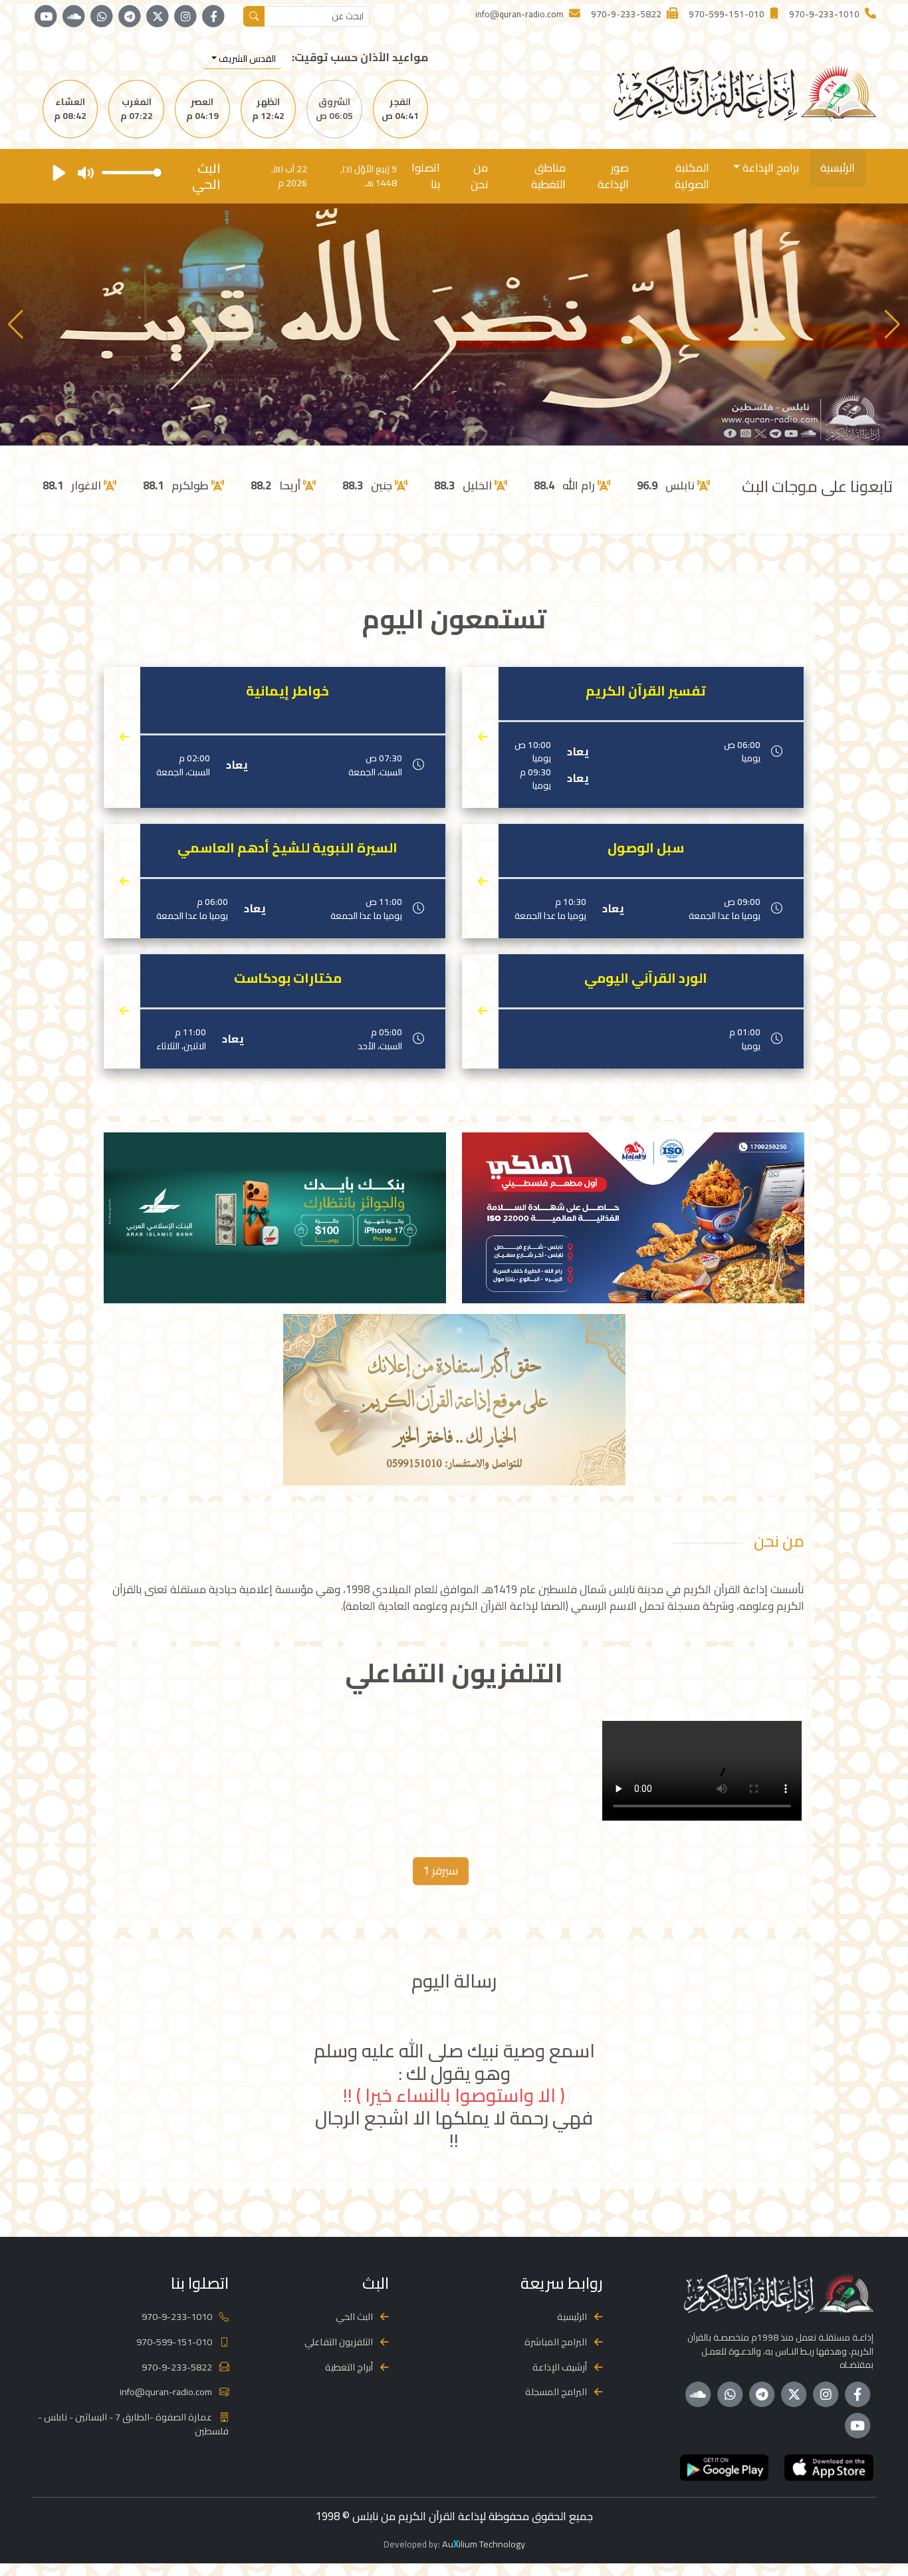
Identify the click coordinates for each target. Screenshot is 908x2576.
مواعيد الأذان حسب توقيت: (360, 58)
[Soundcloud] (74, 17)
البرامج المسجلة (556, 2391)
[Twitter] (158, 17)
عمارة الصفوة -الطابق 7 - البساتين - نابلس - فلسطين (133, 2424)
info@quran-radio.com (166, 2391)
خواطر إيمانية (287, 691)
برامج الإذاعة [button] (769, 168)
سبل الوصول (646, 848)
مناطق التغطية (548, 176)
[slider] (132, 173)
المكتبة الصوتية (692, 176)
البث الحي (354, 2316)
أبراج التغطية (349, 2367)
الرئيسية (838, 168)
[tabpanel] (454, 1773)
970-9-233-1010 (177, 2316)
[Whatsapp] (102, 17)
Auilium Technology (484, 2544)
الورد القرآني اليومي (646, 978)
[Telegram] (130, 17)
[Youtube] (46, 17)
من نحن (479, 176)
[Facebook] (213, 17)
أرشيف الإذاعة (560, 2367)
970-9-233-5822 (177, 2367)
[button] (16, 324)
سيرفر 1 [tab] (441, 1870)
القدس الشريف (246, 59)
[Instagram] (185, 17)
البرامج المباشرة (556, 2342)
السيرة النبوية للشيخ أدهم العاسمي (287, 848)
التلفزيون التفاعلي (339, 2342)
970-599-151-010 (174, 2342)
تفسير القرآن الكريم (646, 691)
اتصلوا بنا (426, 176)
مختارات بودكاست (288, 978)
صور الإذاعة (613, 176)
